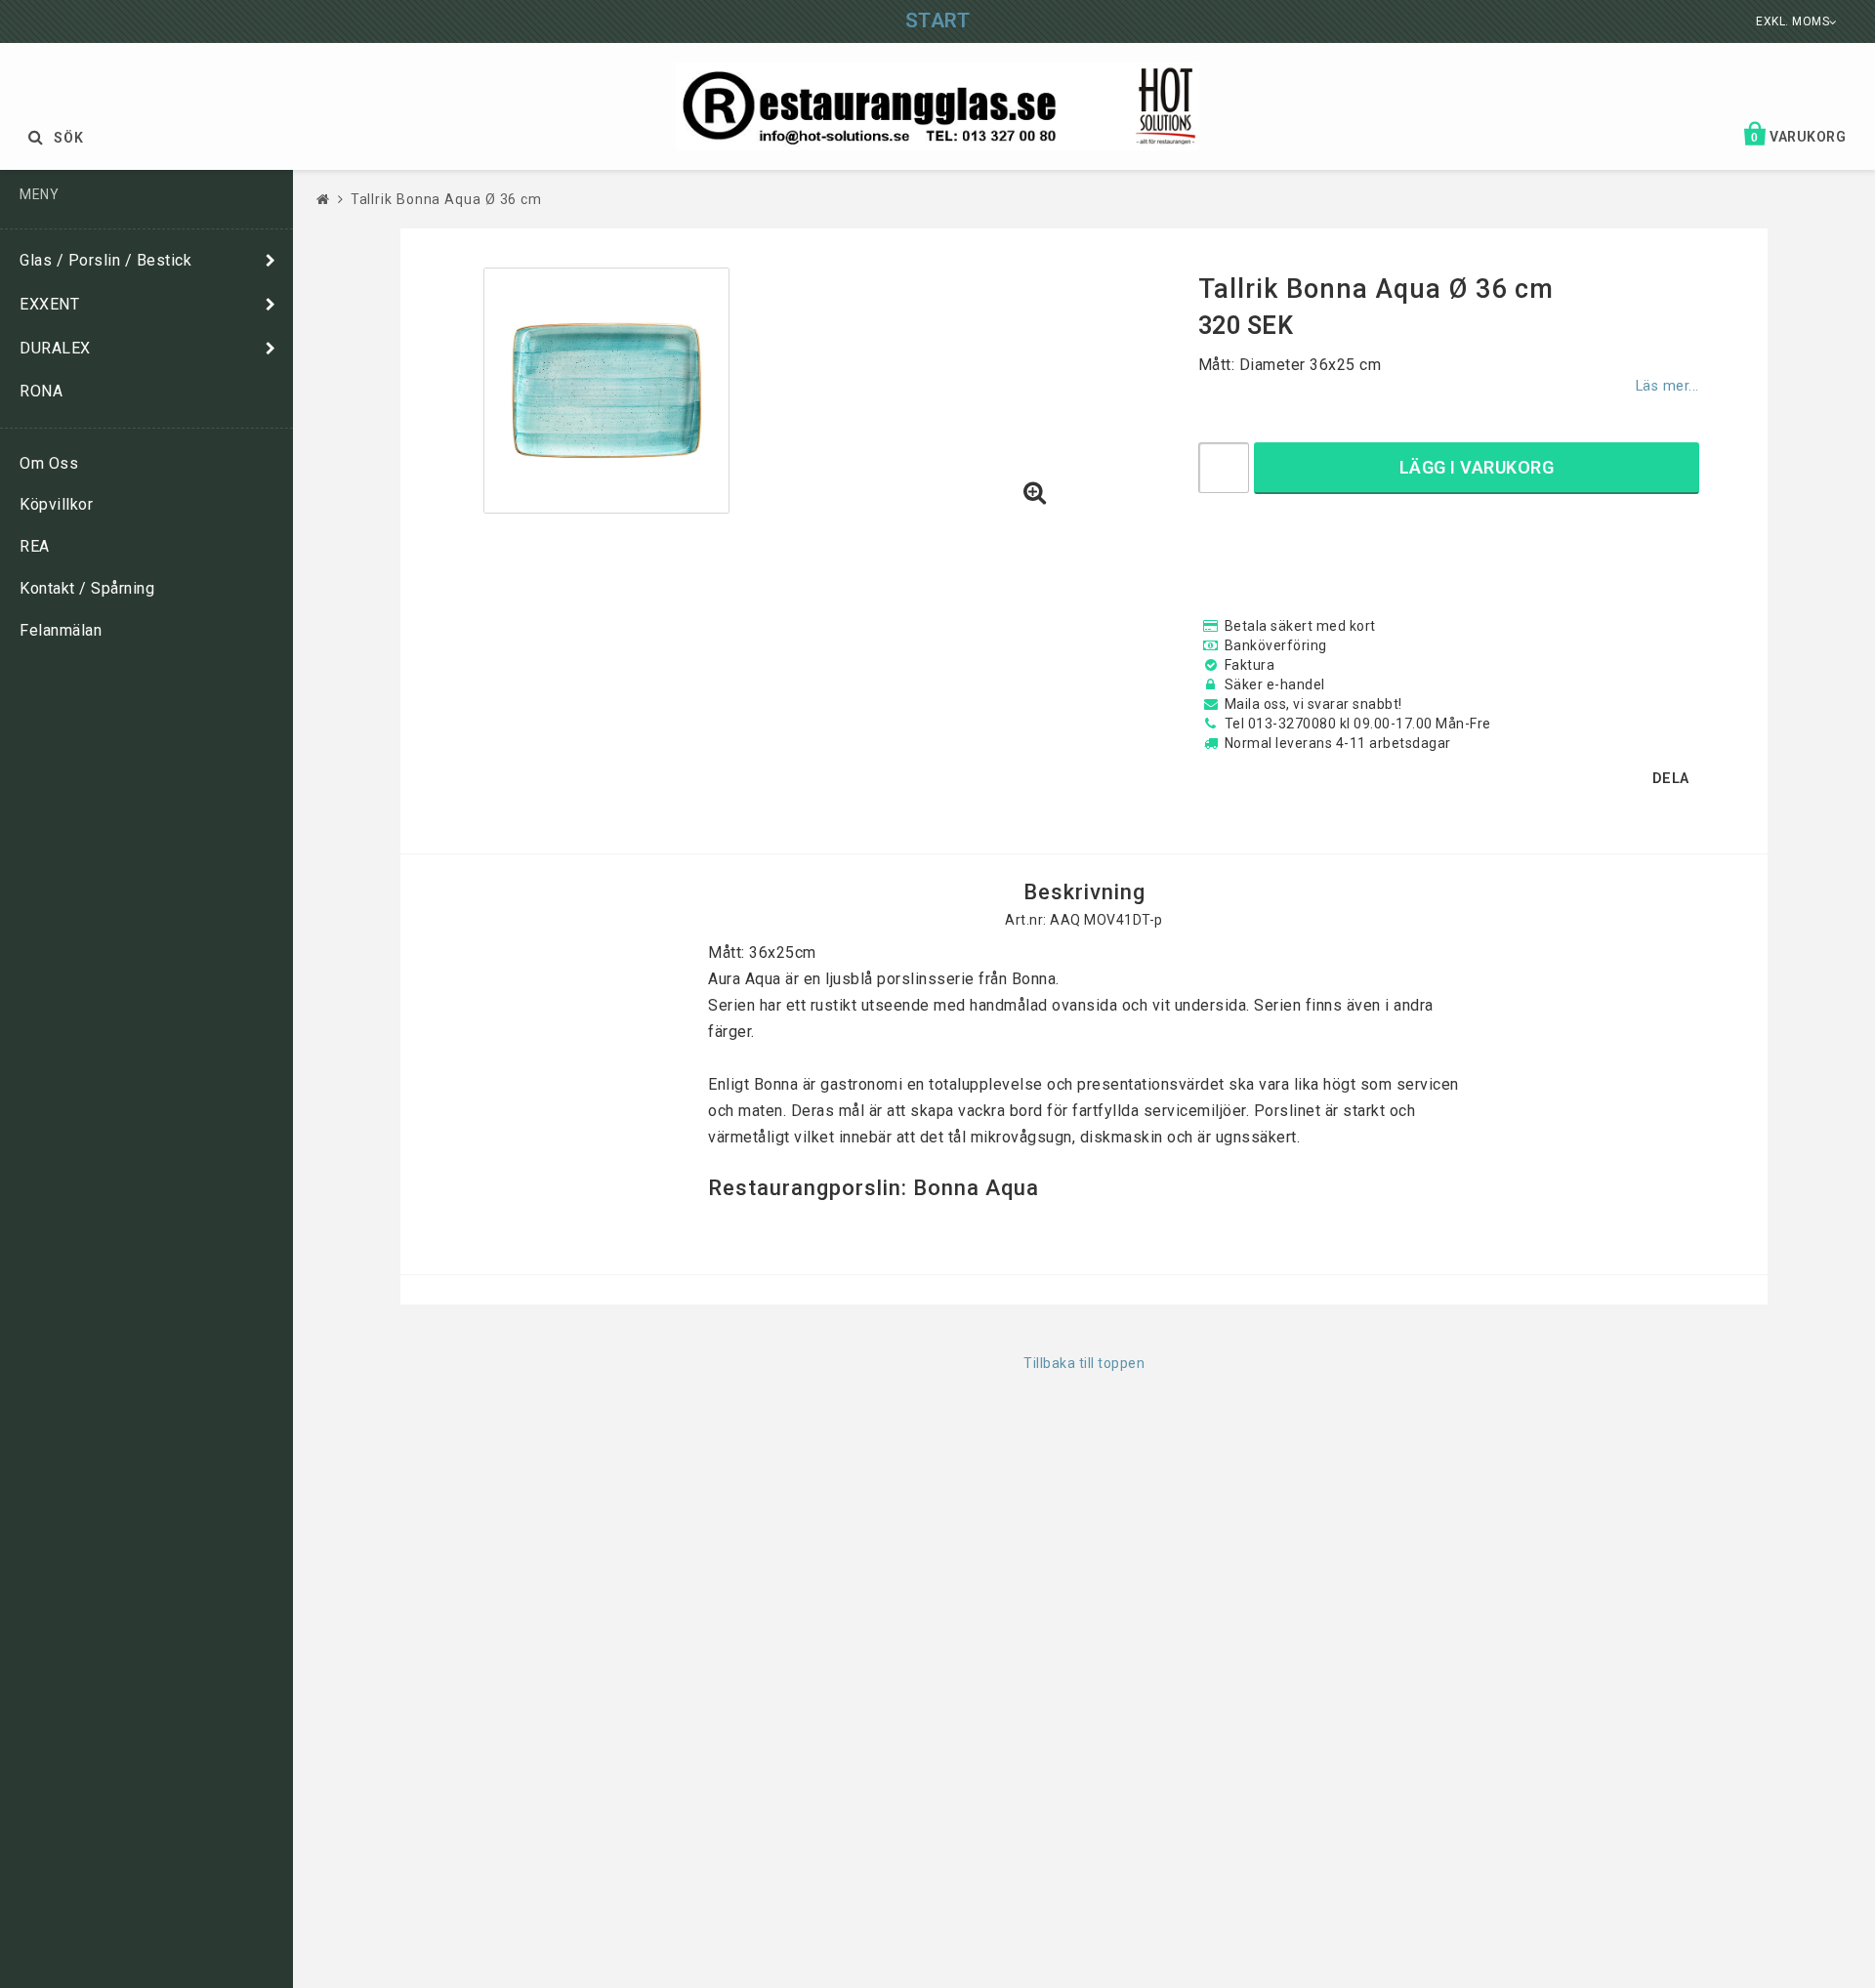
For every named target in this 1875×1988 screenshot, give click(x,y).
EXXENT (49, 304)
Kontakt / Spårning (87, 588)
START (938, 21)
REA (35, 546)
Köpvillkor (56, 504)
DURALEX (55, 348)
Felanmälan (61, 630)
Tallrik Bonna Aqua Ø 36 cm (446, 199)
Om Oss (49, 463)
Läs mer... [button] (1667, 386)
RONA (41, 391)
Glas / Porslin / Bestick (105, 260)
